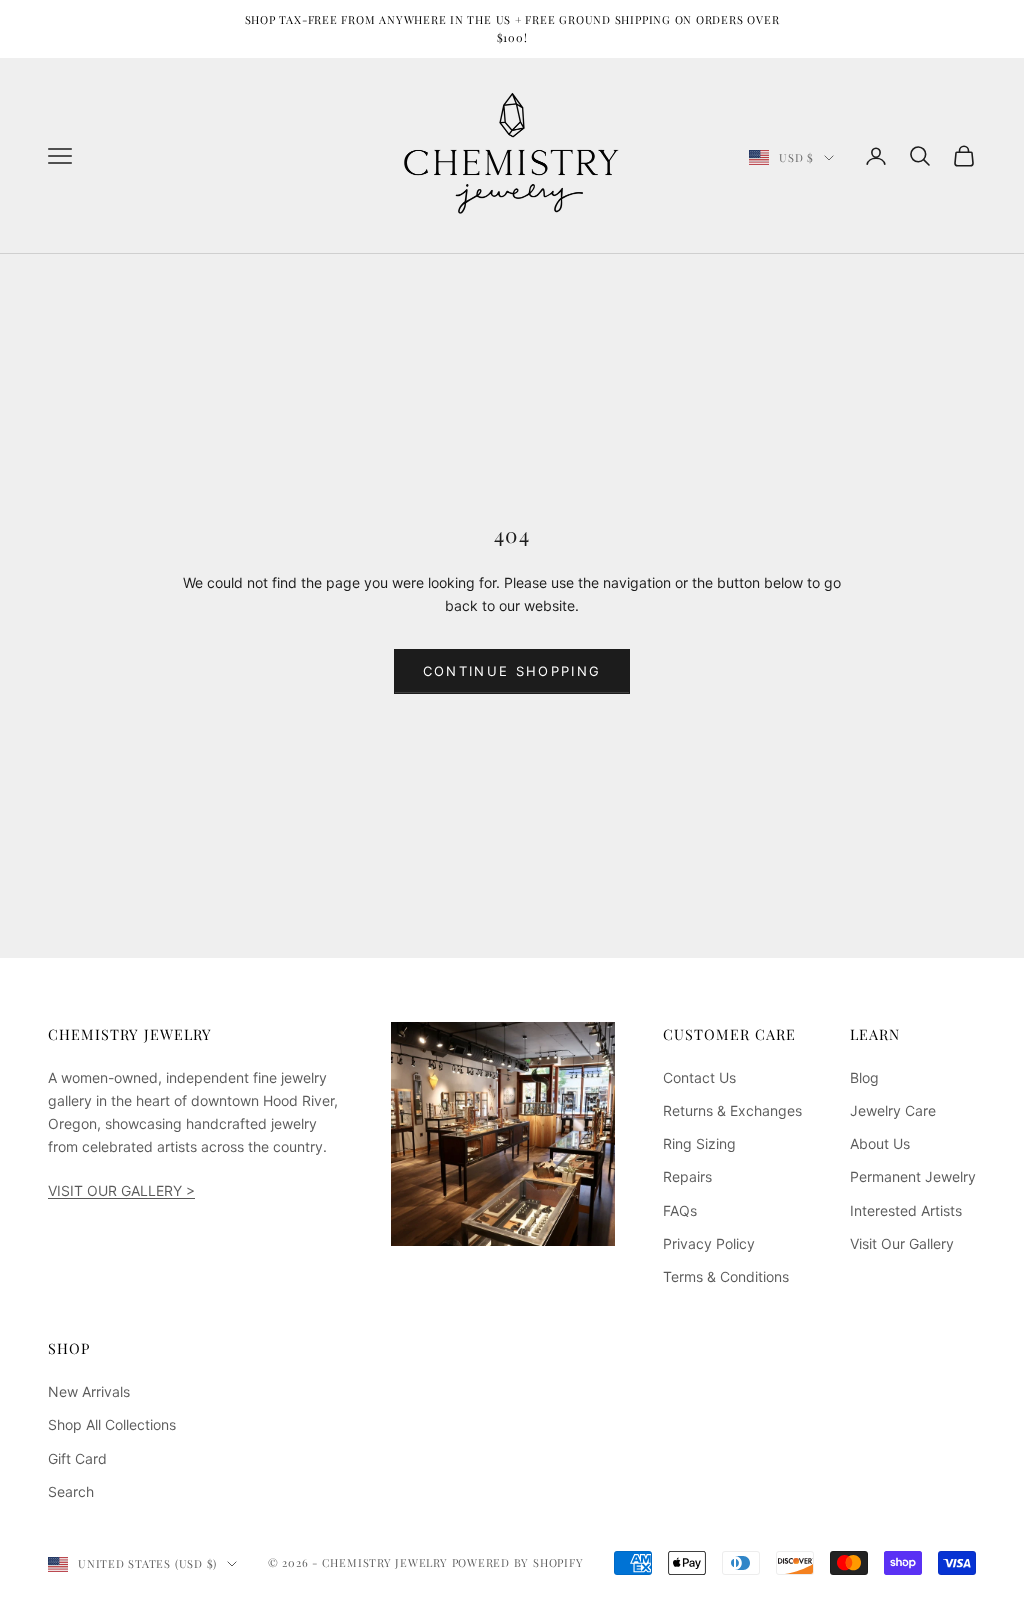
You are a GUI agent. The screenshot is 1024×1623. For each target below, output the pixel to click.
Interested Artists (906, 1210)
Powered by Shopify (518, 1562)
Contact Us (699, 1077)
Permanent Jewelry (913, 1176)
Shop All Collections (112, 1424)
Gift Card (77, 1458)
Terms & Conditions (726, 1276)
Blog (864, 1077)
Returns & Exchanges (732, 1110)
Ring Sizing (699, 1143)
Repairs (687, 1176)
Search (71, 1491)
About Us (880, 1143)
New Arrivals (89, 1391)
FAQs (680, 1210)
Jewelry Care (893, 1110)
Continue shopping (512, 671)
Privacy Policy (709, 1243)
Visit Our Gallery (902, 1243)
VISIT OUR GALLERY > (121, 1190)
